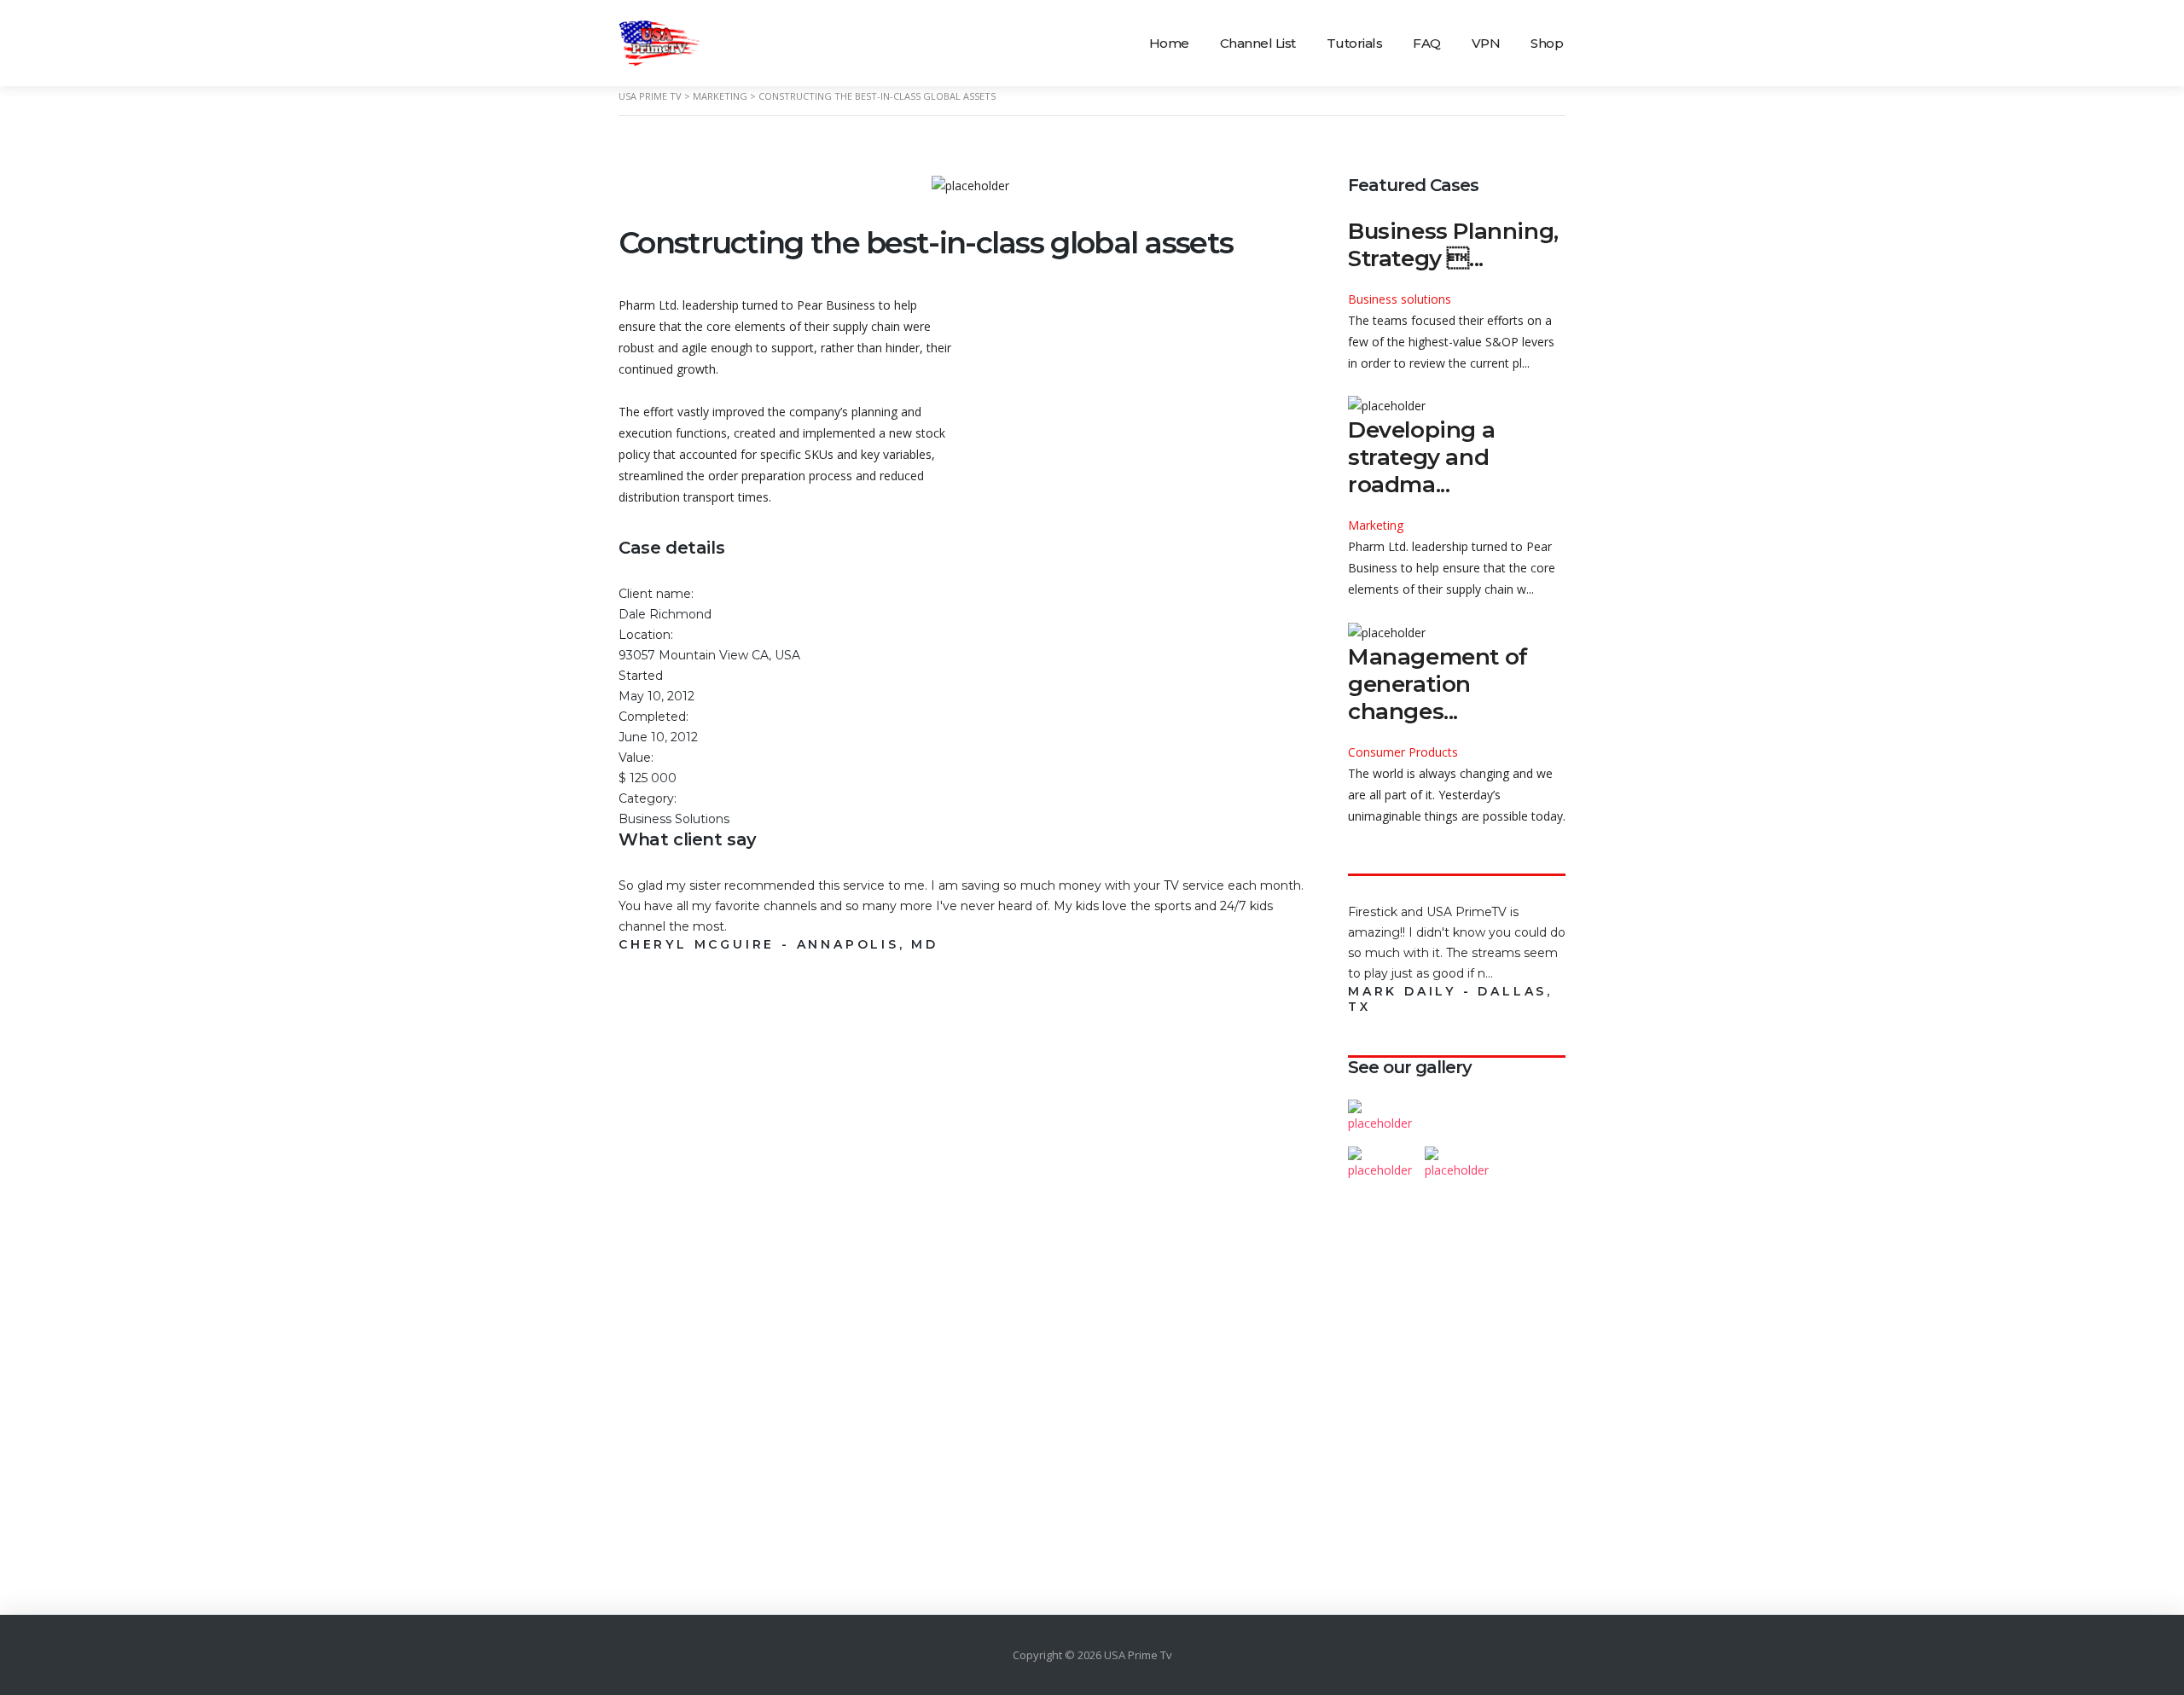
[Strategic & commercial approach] (1533, 1109)
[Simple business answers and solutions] (1380, 1156)
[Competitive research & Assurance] (1456, 1156)
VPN (1486, 43)
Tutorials (1355, 43)
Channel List (1258, 43)
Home (1169, 43)
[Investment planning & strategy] (1380, 1109)
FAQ (1427, 43)
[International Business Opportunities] (1456, 1109)
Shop (1547, 43)
